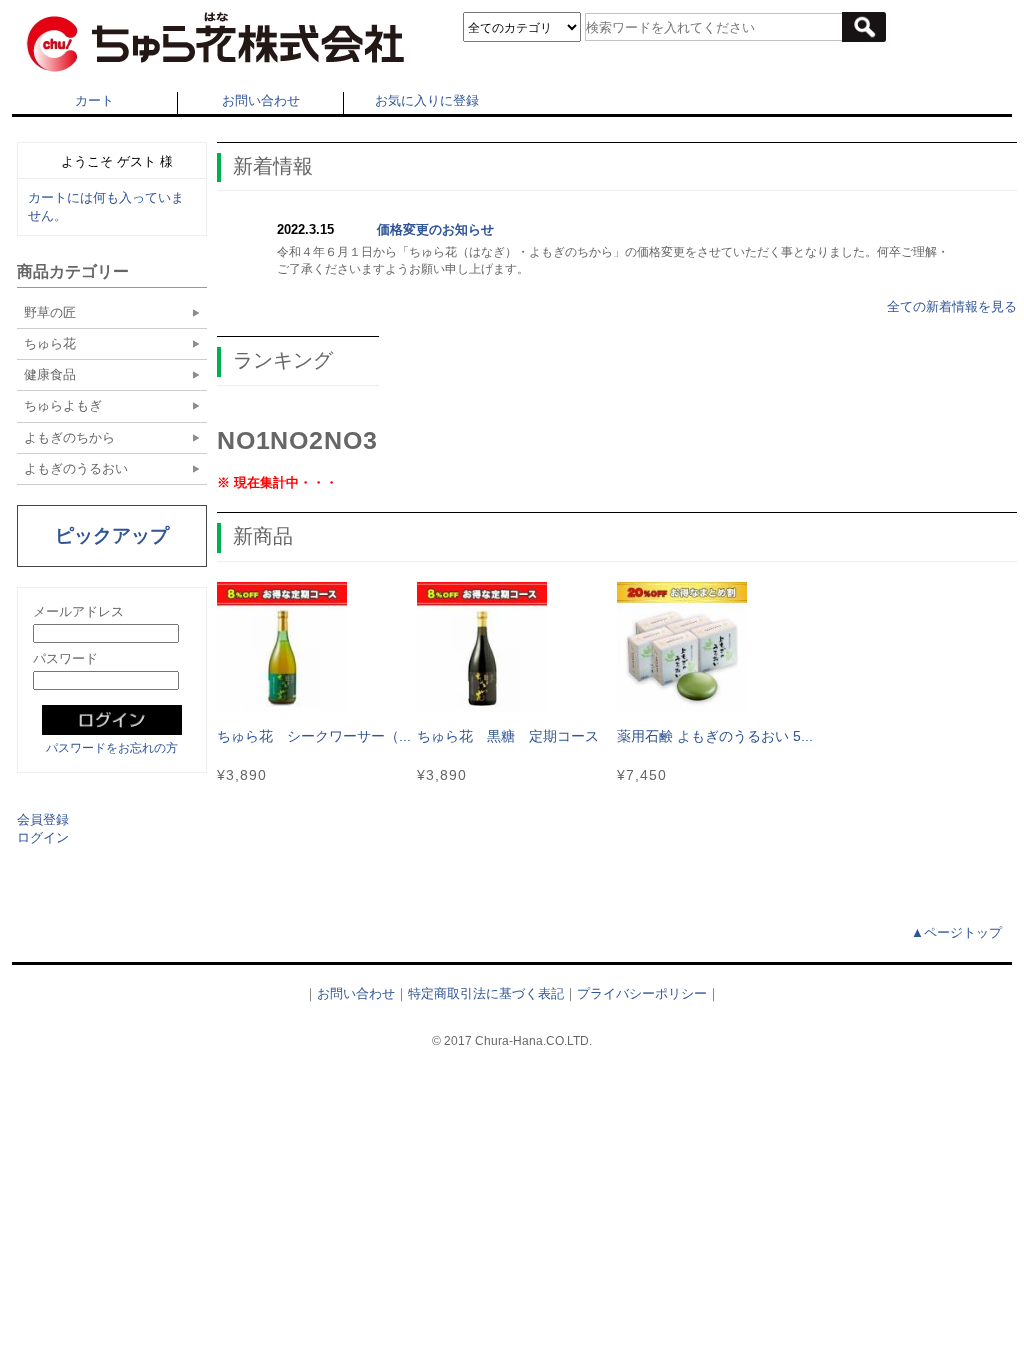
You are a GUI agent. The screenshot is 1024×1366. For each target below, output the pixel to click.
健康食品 (50, 374)
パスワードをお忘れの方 (112, 748)
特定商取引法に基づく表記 (486, 993)
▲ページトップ (956, 932)
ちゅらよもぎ (63, 405)
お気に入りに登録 (427, 100)
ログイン (43, 837)
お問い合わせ (261, 100)
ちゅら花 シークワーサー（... (314, 736)
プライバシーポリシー (642, 993)
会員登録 (43, 819)
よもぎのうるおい (76, 468)
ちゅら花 (50, 343)
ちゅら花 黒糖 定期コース (508, 736)
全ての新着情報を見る (952, 306)
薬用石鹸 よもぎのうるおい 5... (715, 736)
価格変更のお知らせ (435, 229)
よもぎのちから (69, 437)
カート (94, 100)
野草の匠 (50, 312)
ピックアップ (112, 535)
